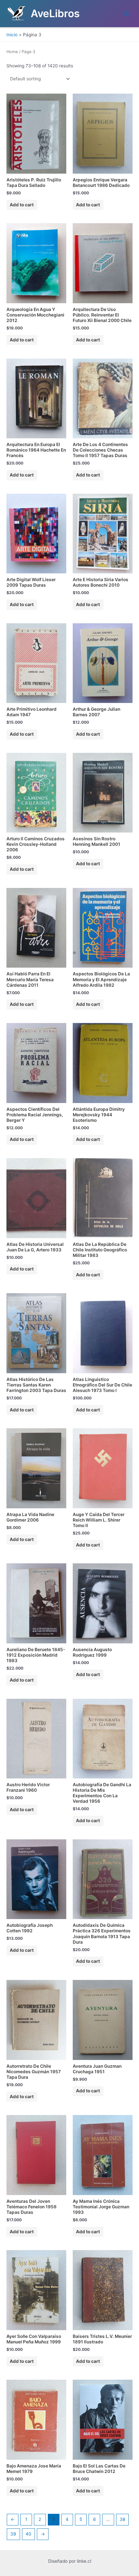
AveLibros (55, 13)
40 (28, 2534)
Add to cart (22, 205)
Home (12, 52)
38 (122, 2519)
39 (13, 2534)
